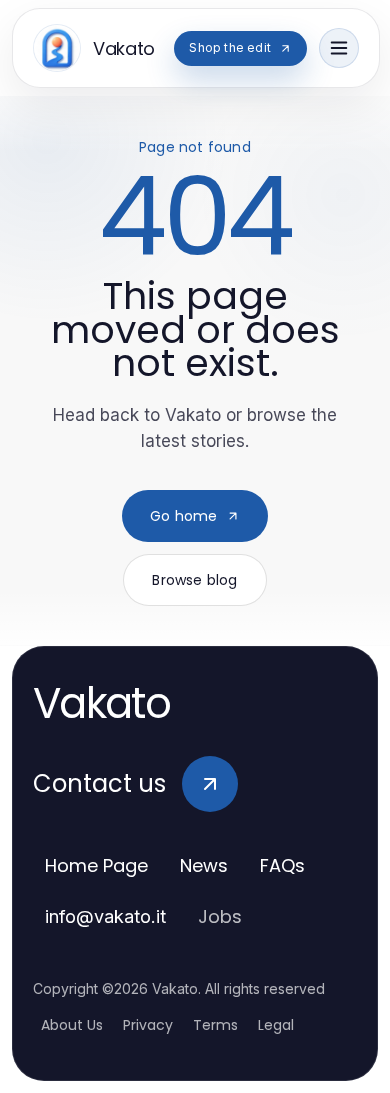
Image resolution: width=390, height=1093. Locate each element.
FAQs (282, 865)
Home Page (96, 865)
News (204, 865)
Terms (215, 1025)
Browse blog (194, 580)
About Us (72, 1025)
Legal (276, 1025)
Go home (183, 516)
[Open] (339, 48)
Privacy (148, 1025)
